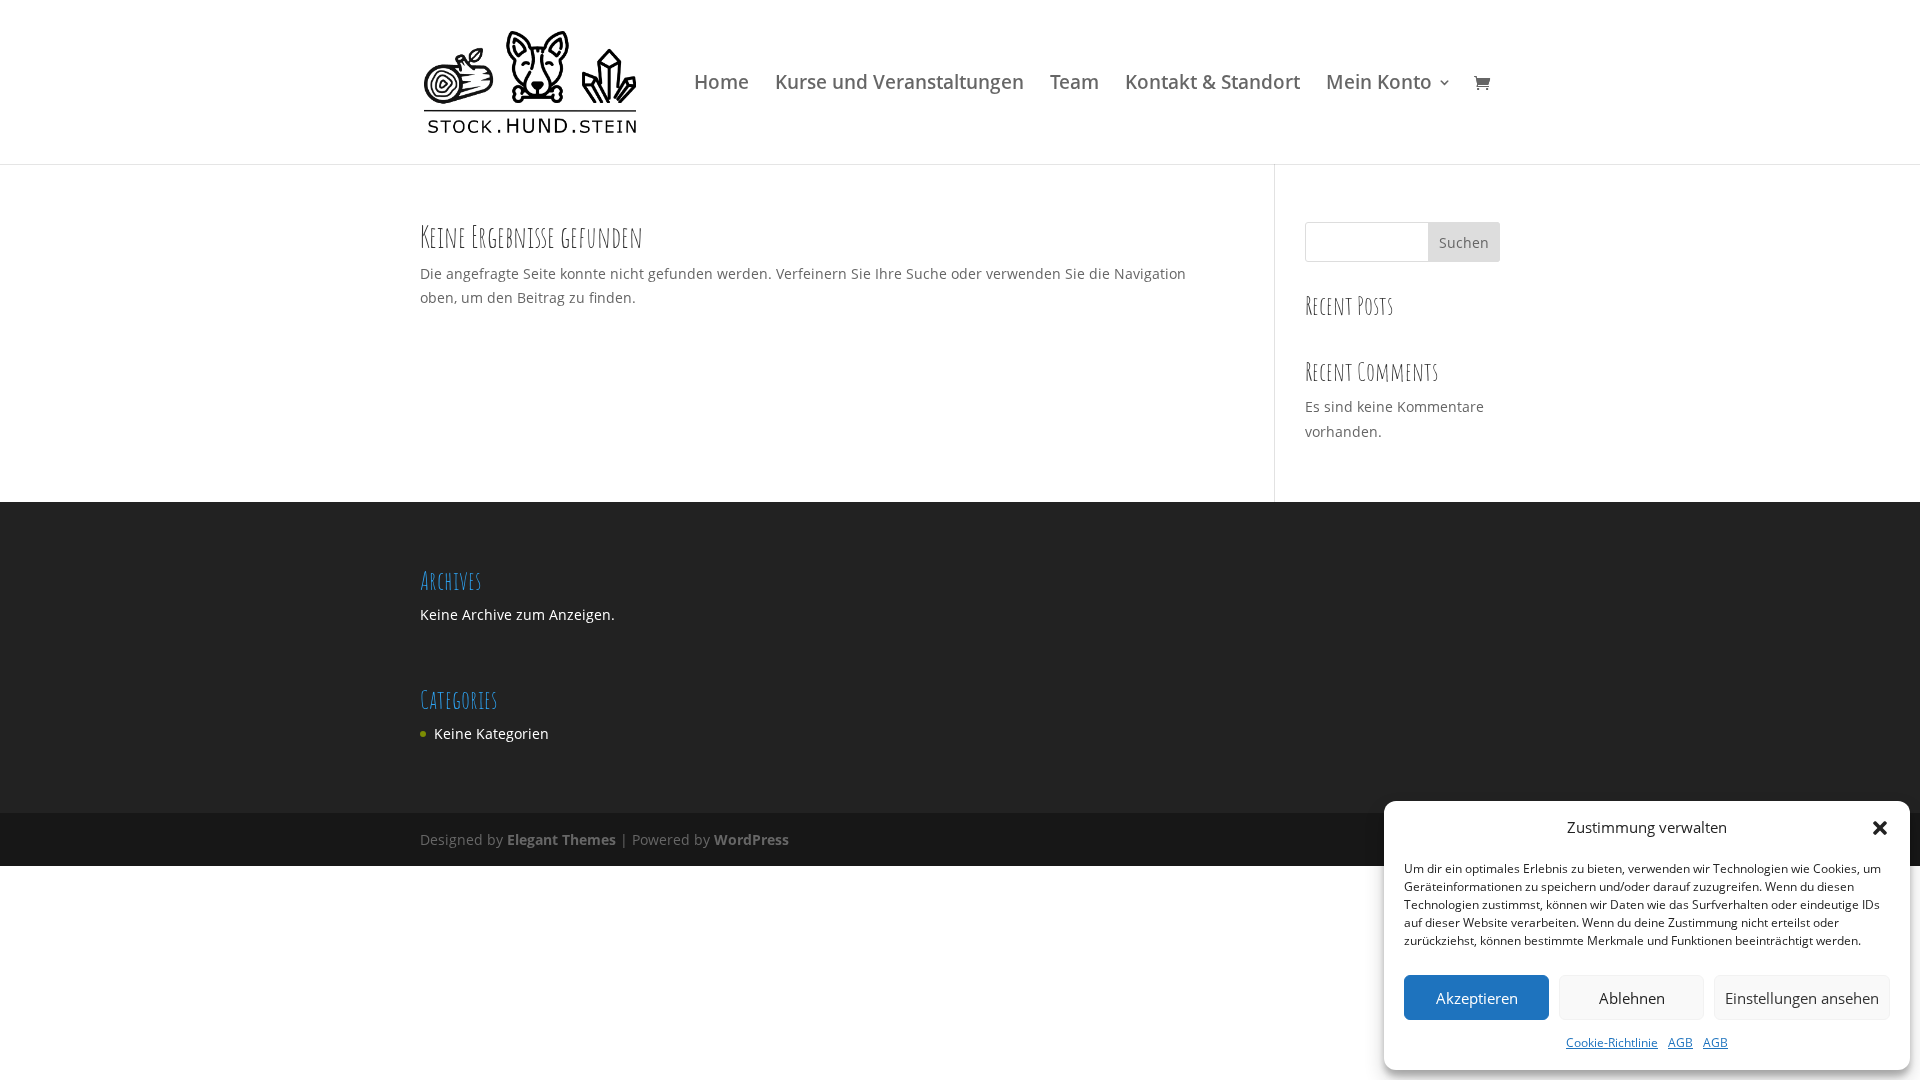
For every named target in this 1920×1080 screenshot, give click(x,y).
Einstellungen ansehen (1802, 998)
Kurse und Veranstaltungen (899, 85)
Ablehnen (1632, 998)
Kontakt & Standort (1212, 85)
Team (1074, 85)
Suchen (1464, 242)
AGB (1680, 1042)
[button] (1880, 828)
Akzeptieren (1477, 998)
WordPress (751, 839)
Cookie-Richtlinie (1612, 1042)
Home (721, 85)
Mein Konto (1379, 85)
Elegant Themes (561, 839)
